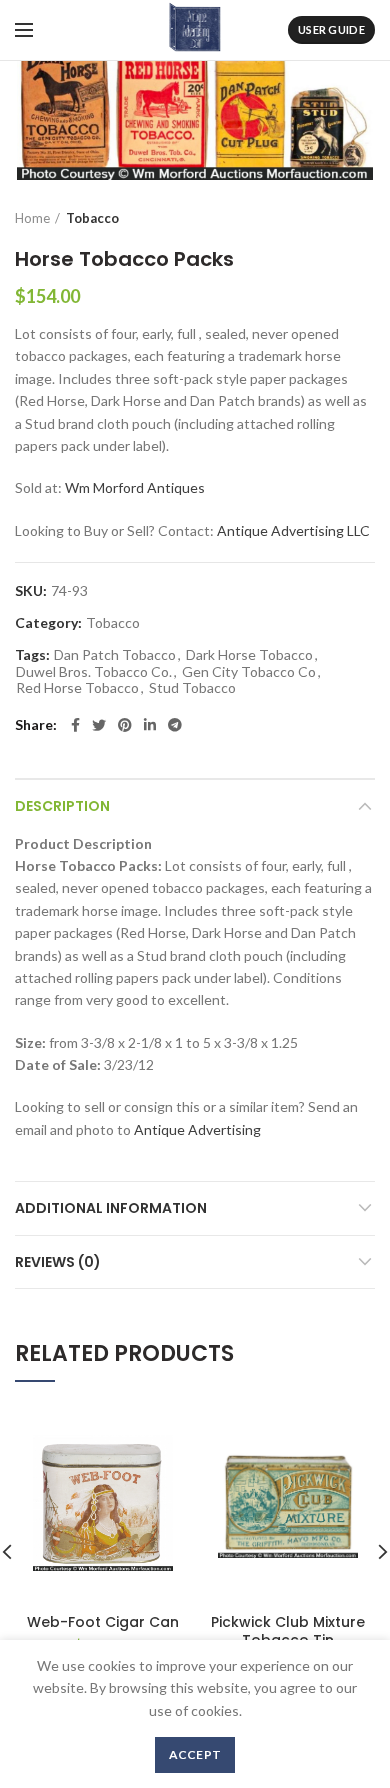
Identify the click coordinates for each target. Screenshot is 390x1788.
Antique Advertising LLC (293, 530)
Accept (195, 1754)
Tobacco (92, 218)
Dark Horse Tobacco (249, 655)
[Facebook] (75, 725)
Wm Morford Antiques (135, 487)
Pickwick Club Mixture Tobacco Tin (288, 1631)
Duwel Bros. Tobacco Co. (94, 672)
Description (62, 806)
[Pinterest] (125, 725)
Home (32, 218)
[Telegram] (175, 725)
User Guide (331, 29)
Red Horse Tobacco (77, 688)
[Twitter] (99, 725)
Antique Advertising (197, 1129)
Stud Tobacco (192, 688)
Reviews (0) (58, 1262)
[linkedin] (150, 725)
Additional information (111, 1208)
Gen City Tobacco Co (249, 672)
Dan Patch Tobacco (115, 655)
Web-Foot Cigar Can (103, 1622)
